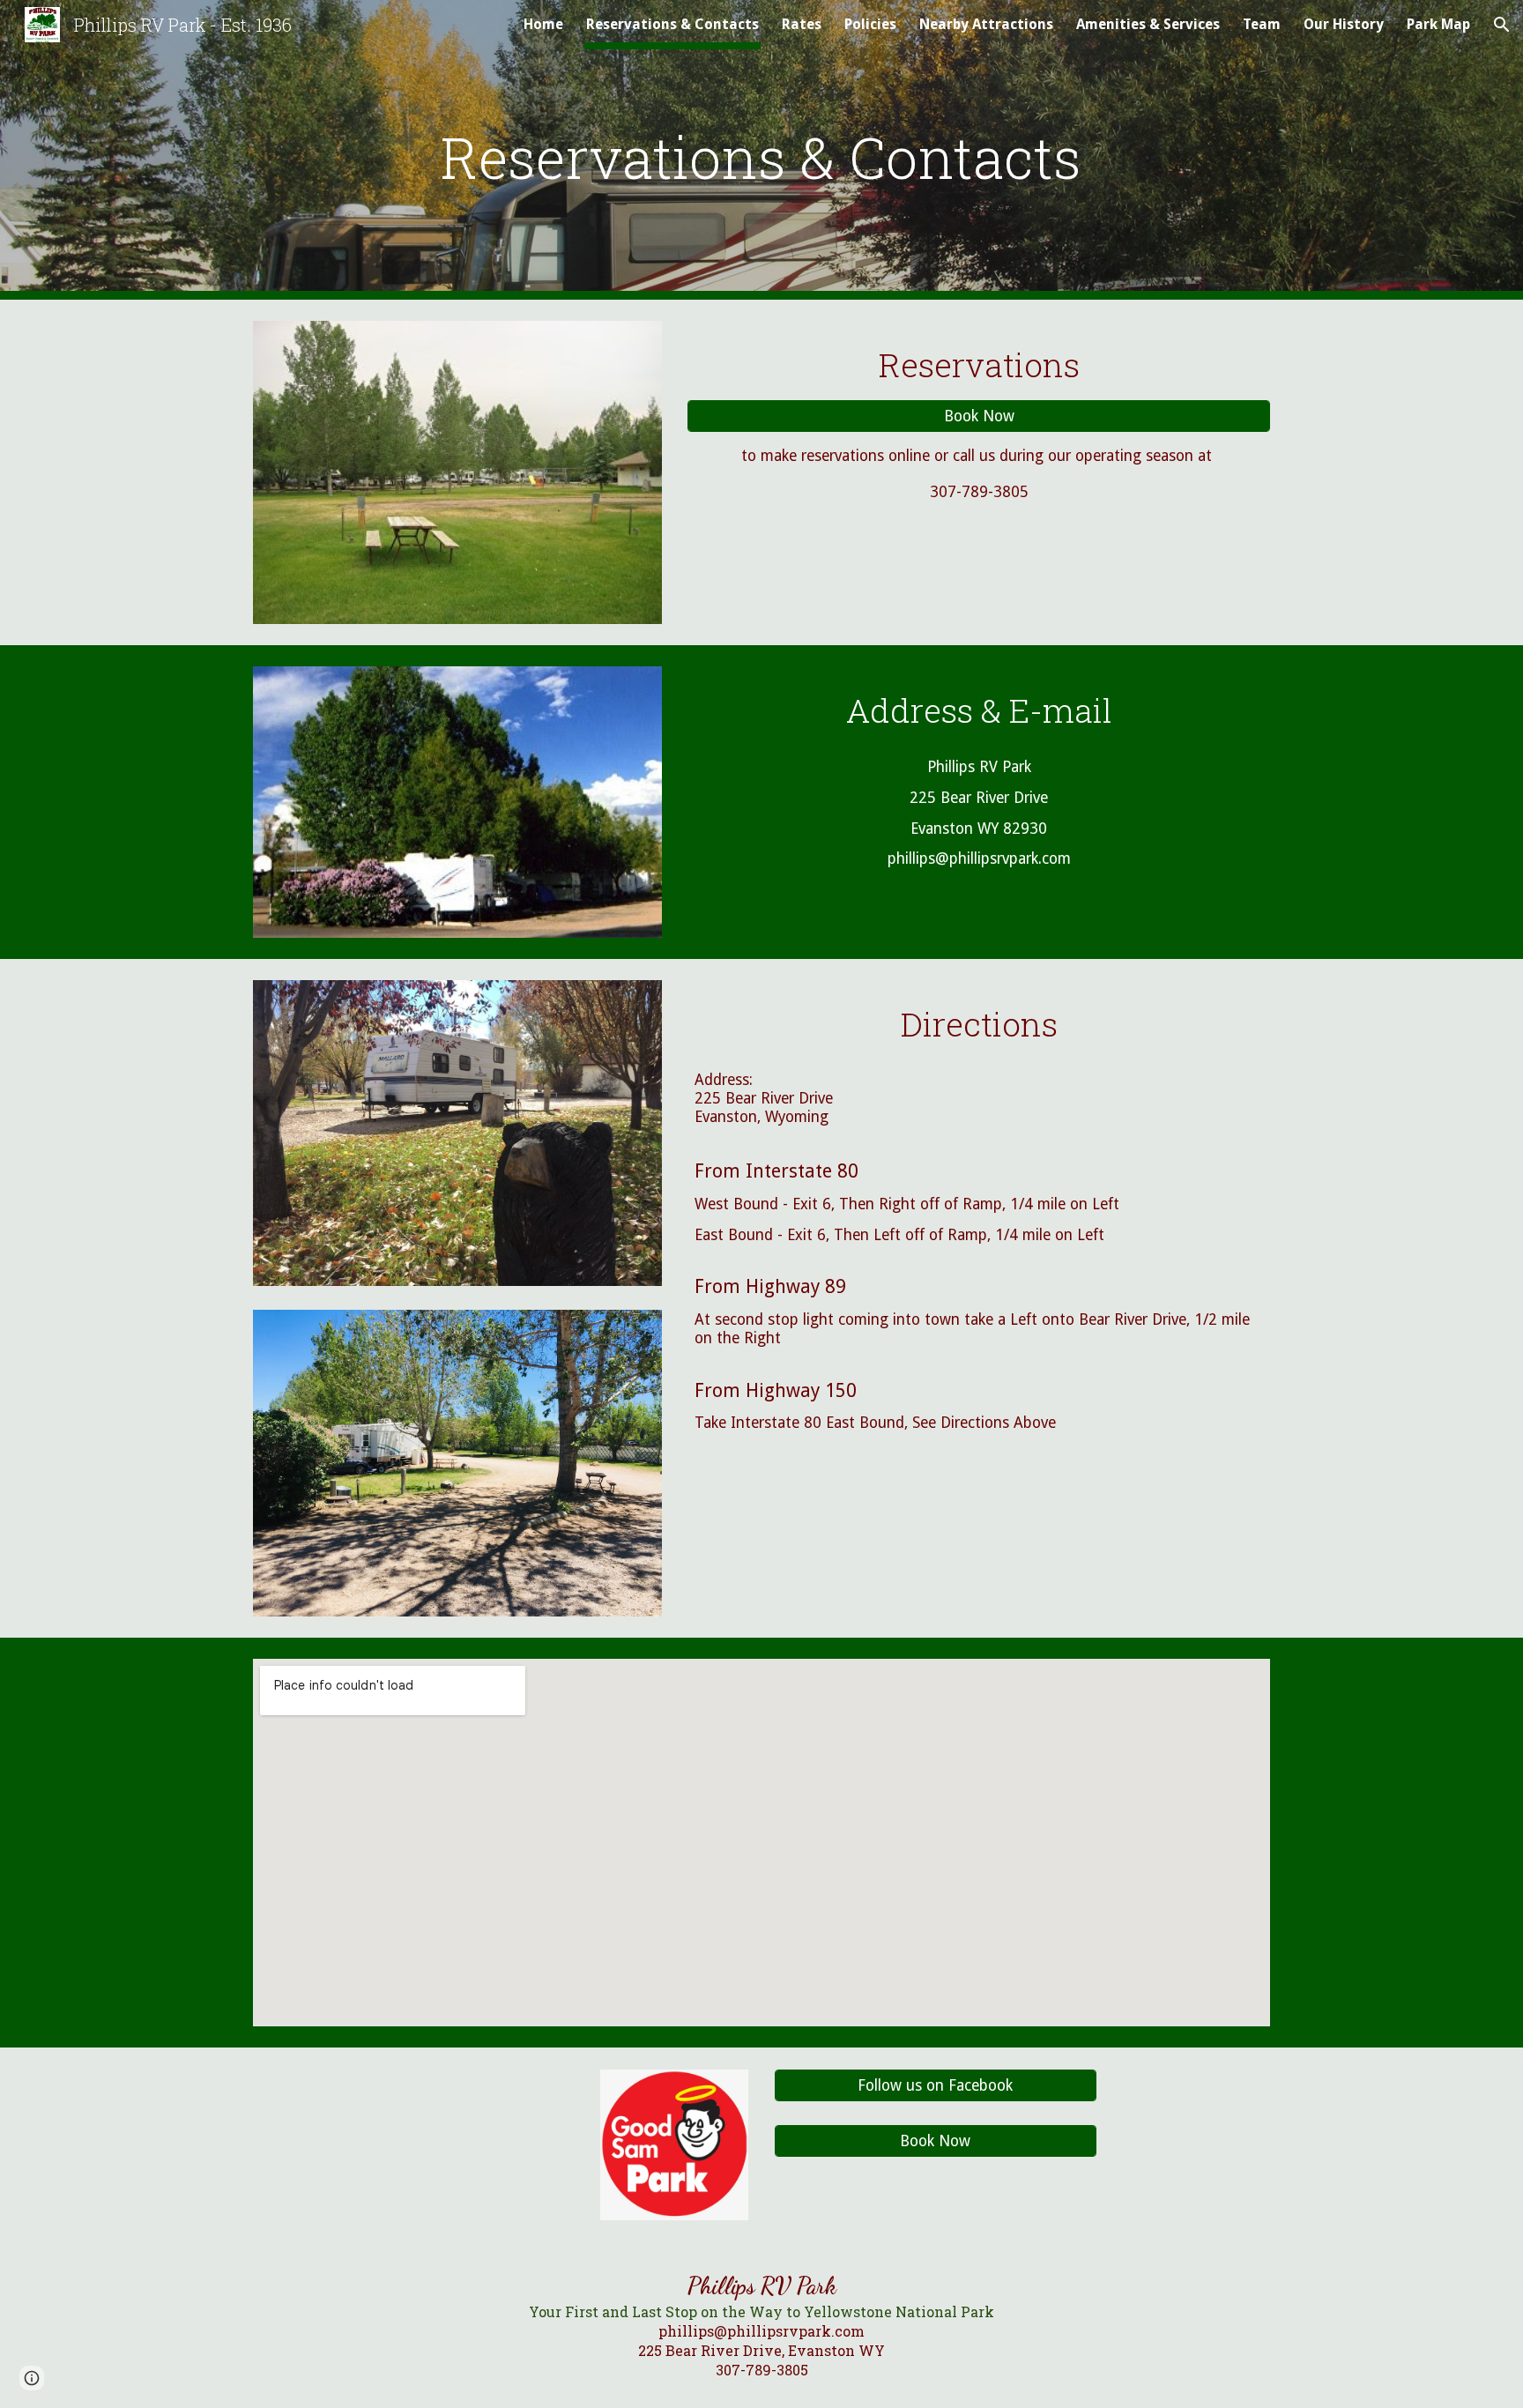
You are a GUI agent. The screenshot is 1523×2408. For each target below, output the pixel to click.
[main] (761, 150)
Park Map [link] (1438, 24)
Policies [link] (870, 24)
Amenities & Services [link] (1148, 24)
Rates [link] (802, 24)
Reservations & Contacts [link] (672, 24)
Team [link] (1262, 24)
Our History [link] (1344, 24)
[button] (1502, 25)
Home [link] (543, 24)
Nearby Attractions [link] (986, 24)
